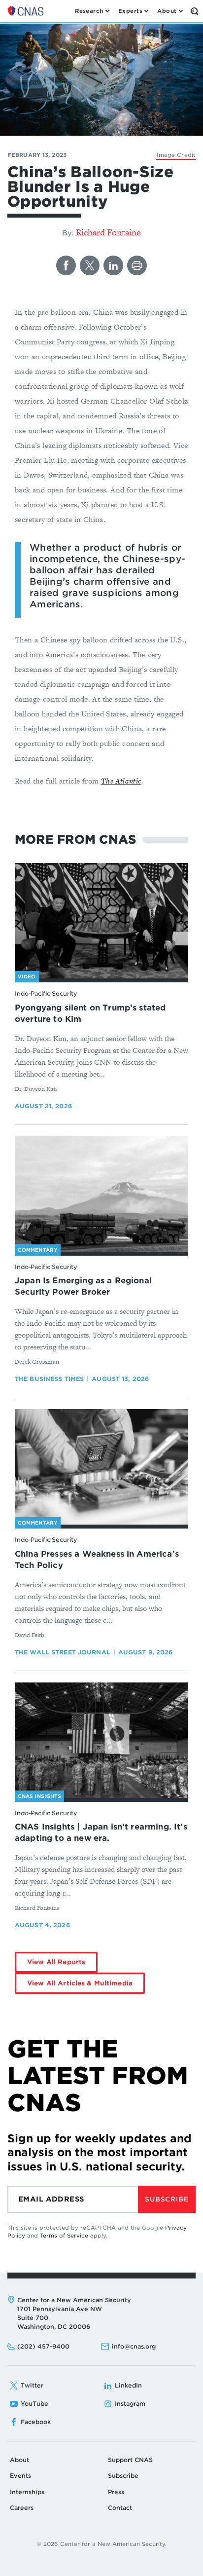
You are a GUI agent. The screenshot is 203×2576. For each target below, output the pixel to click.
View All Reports (56, 1962)
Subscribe (167, 2199)
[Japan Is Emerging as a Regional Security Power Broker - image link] (101, 1194)
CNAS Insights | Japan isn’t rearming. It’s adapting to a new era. (101, 1832)
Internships (27, 2492)
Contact (120, 2508)
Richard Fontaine (108, 232)
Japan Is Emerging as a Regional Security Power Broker (83, 1286)
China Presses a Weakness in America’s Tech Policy (97, 1560)
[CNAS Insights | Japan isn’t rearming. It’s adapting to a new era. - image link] (101, 1740)
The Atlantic (121, 781)
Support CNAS (130, 2460)
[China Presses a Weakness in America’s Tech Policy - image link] (101, 1467)
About (19, 2460)
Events (20, 2476)
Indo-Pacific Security (46, 993)
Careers (22, 2508)
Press (116, 2492)
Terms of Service (64, 2236)
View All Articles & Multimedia (80, 1983)
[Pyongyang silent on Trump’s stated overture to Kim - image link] (101, 921)
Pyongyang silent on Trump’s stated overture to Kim (90, 1013)
